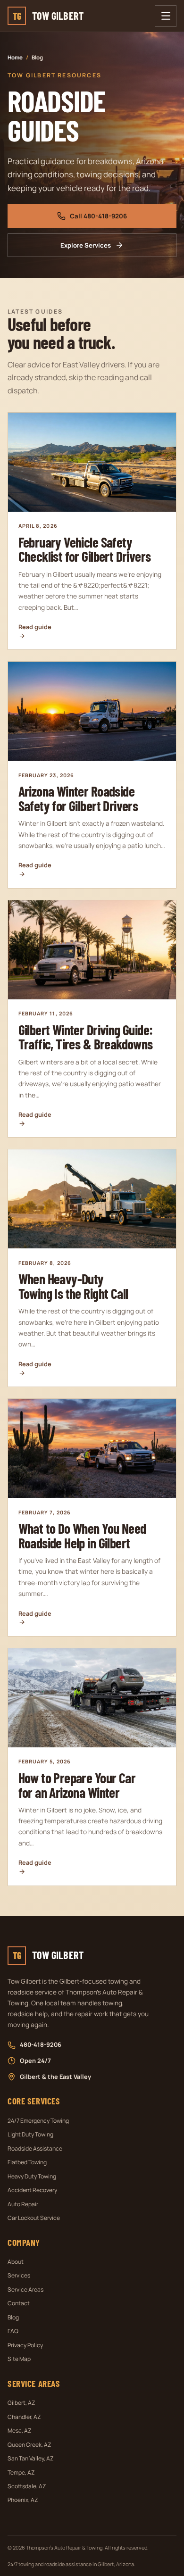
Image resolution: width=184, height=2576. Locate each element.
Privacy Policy (25, 2345)
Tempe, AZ (21, 2472)
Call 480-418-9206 (98, 216)
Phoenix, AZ (23, 2500)
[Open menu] (166, 16)
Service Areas (25, 2289)
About (16, 2262)
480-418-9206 (41, 2044)
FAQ (13, 2331)
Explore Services (86, 245)
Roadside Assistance (35, 2148)
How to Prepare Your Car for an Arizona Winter (77, 1785)
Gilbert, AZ (21, 2403)
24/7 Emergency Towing (38, 2121)
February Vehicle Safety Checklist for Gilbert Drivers (85, 549)
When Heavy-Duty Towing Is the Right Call (73, 1286)
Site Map (19, 2359)
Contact (19, 2303)
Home (15, 57)
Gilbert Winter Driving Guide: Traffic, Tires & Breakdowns (86, 1037)
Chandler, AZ (24, 2417)
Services (19, 2275)
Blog (13, 2317)
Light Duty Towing (30, 2134)
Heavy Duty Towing (32, 2176)
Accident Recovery (32, 2190)
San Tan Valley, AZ (30, 2458)
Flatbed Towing (27, 2162)
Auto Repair (23, 2204)
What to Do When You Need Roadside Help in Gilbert (82, 1535)
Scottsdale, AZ (27, 2486)
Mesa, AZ (19, 2431)
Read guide (35, 627)
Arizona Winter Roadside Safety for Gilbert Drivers (78, 798)
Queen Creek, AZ (29, 2445)
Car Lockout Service (34, 2218)
